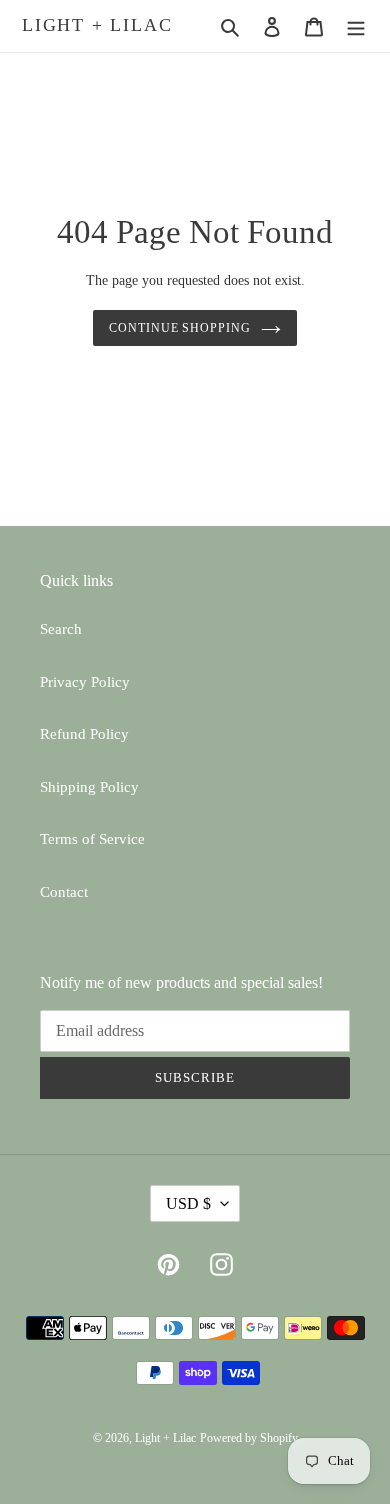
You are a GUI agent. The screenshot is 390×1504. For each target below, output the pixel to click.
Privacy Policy (85, 682)
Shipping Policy (89, 787)
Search (61, 629)
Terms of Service (92, 839)
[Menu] (356, 26)
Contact (64, 892)
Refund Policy (84, 734)
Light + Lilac (97, 25)
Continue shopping (180, 328)
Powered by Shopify (249, 1438)
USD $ (188, 1203)
